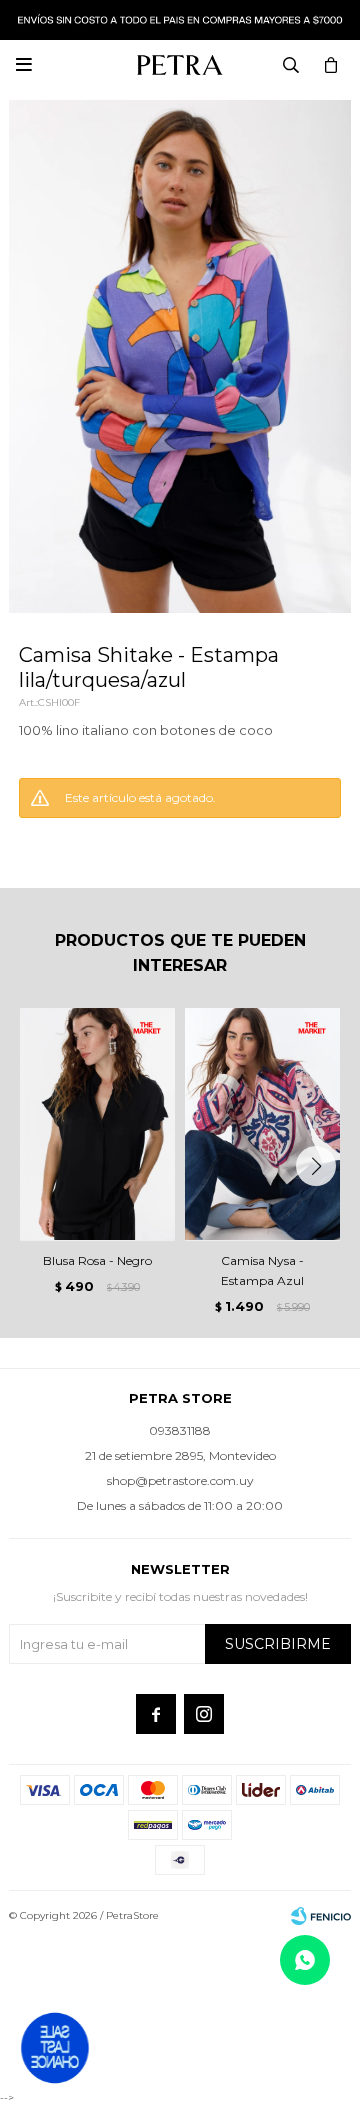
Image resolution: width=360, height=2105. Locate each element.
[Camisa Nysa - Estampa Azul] (262, 1124)
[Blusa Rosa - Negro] (97, 1124)
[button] (316, 1166)
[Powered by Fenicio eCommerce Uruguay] (321, 1916)
